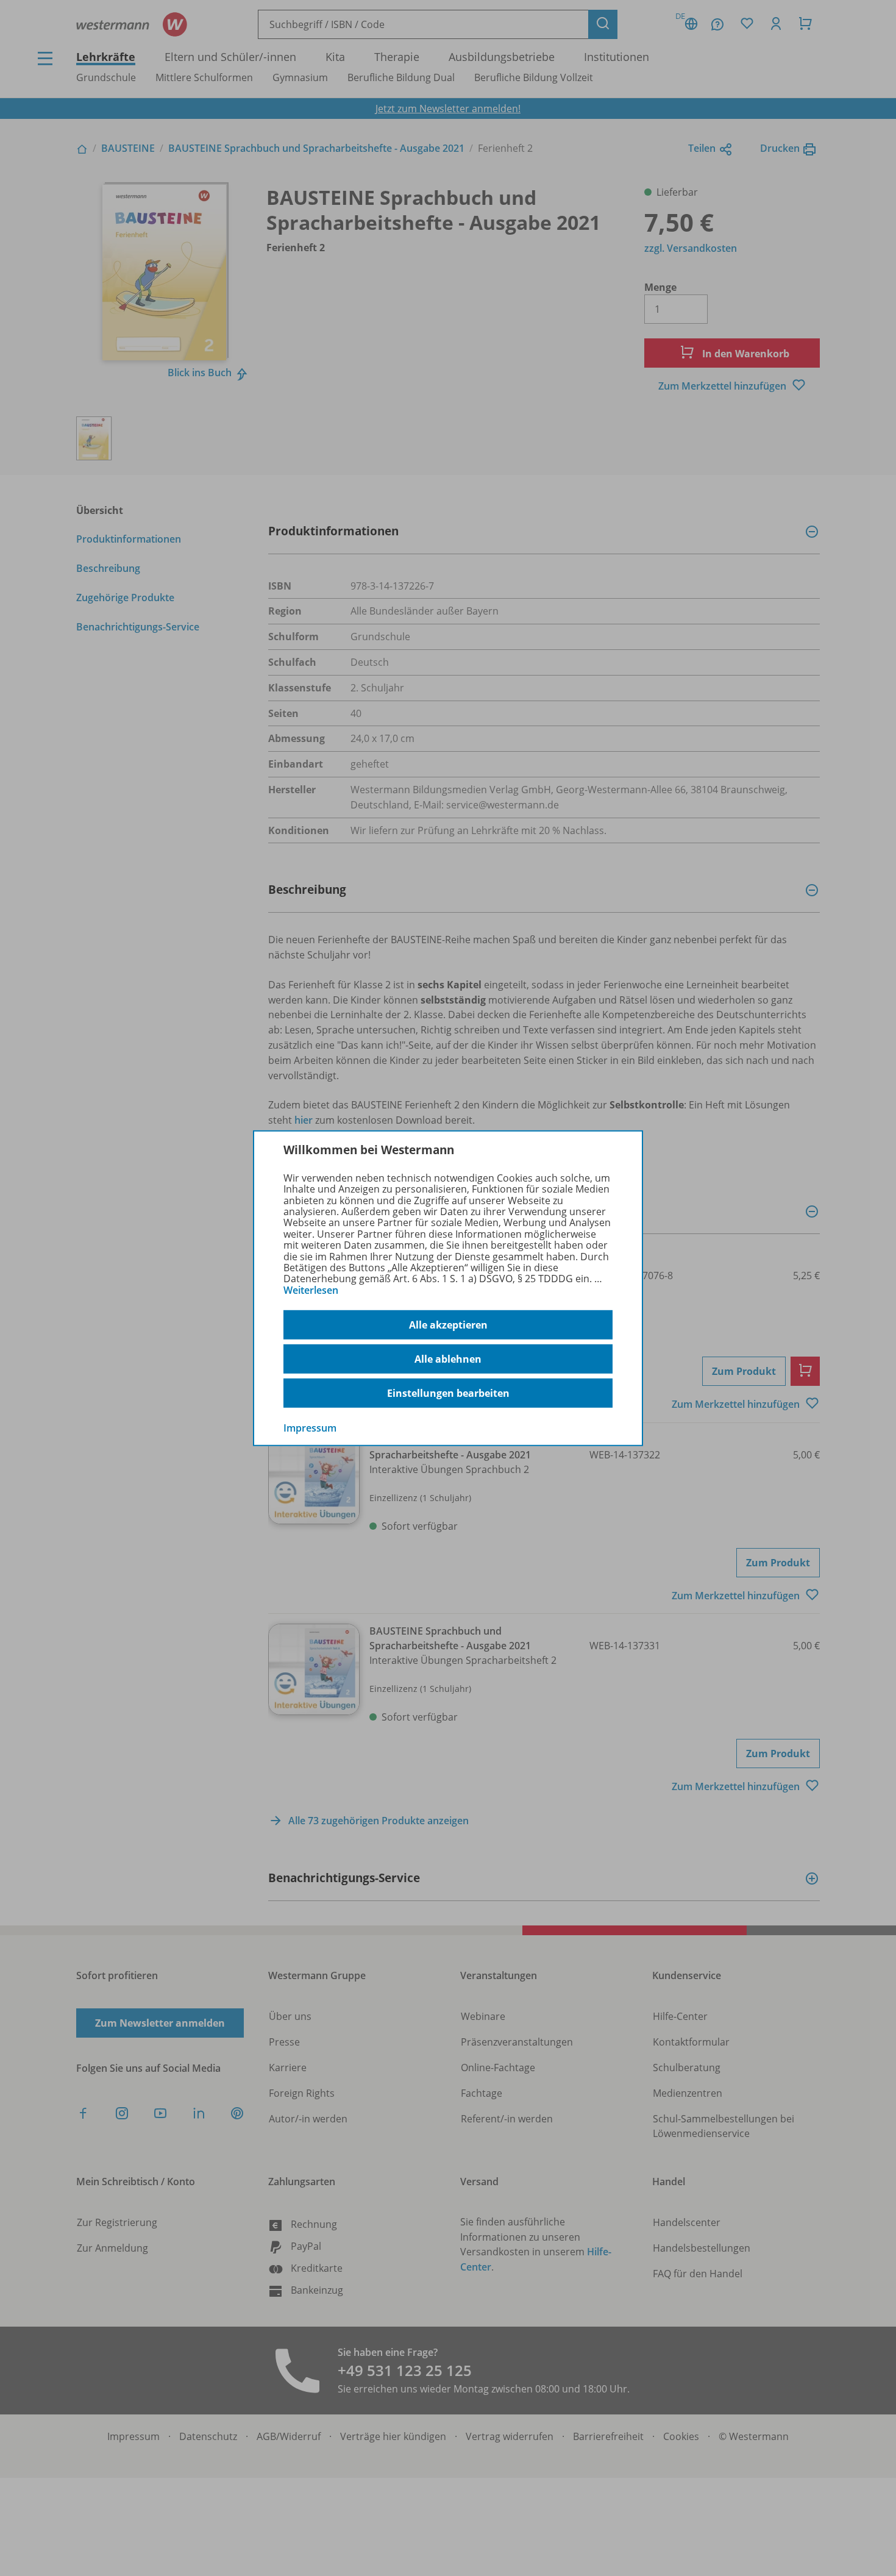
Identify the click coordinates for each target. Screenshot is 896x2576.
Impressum (310, 1428)
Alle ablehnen (448, 1359)
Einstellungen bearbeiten (448, 1393)
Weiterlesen (311, 1290)
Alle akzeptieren (448, 1325)
